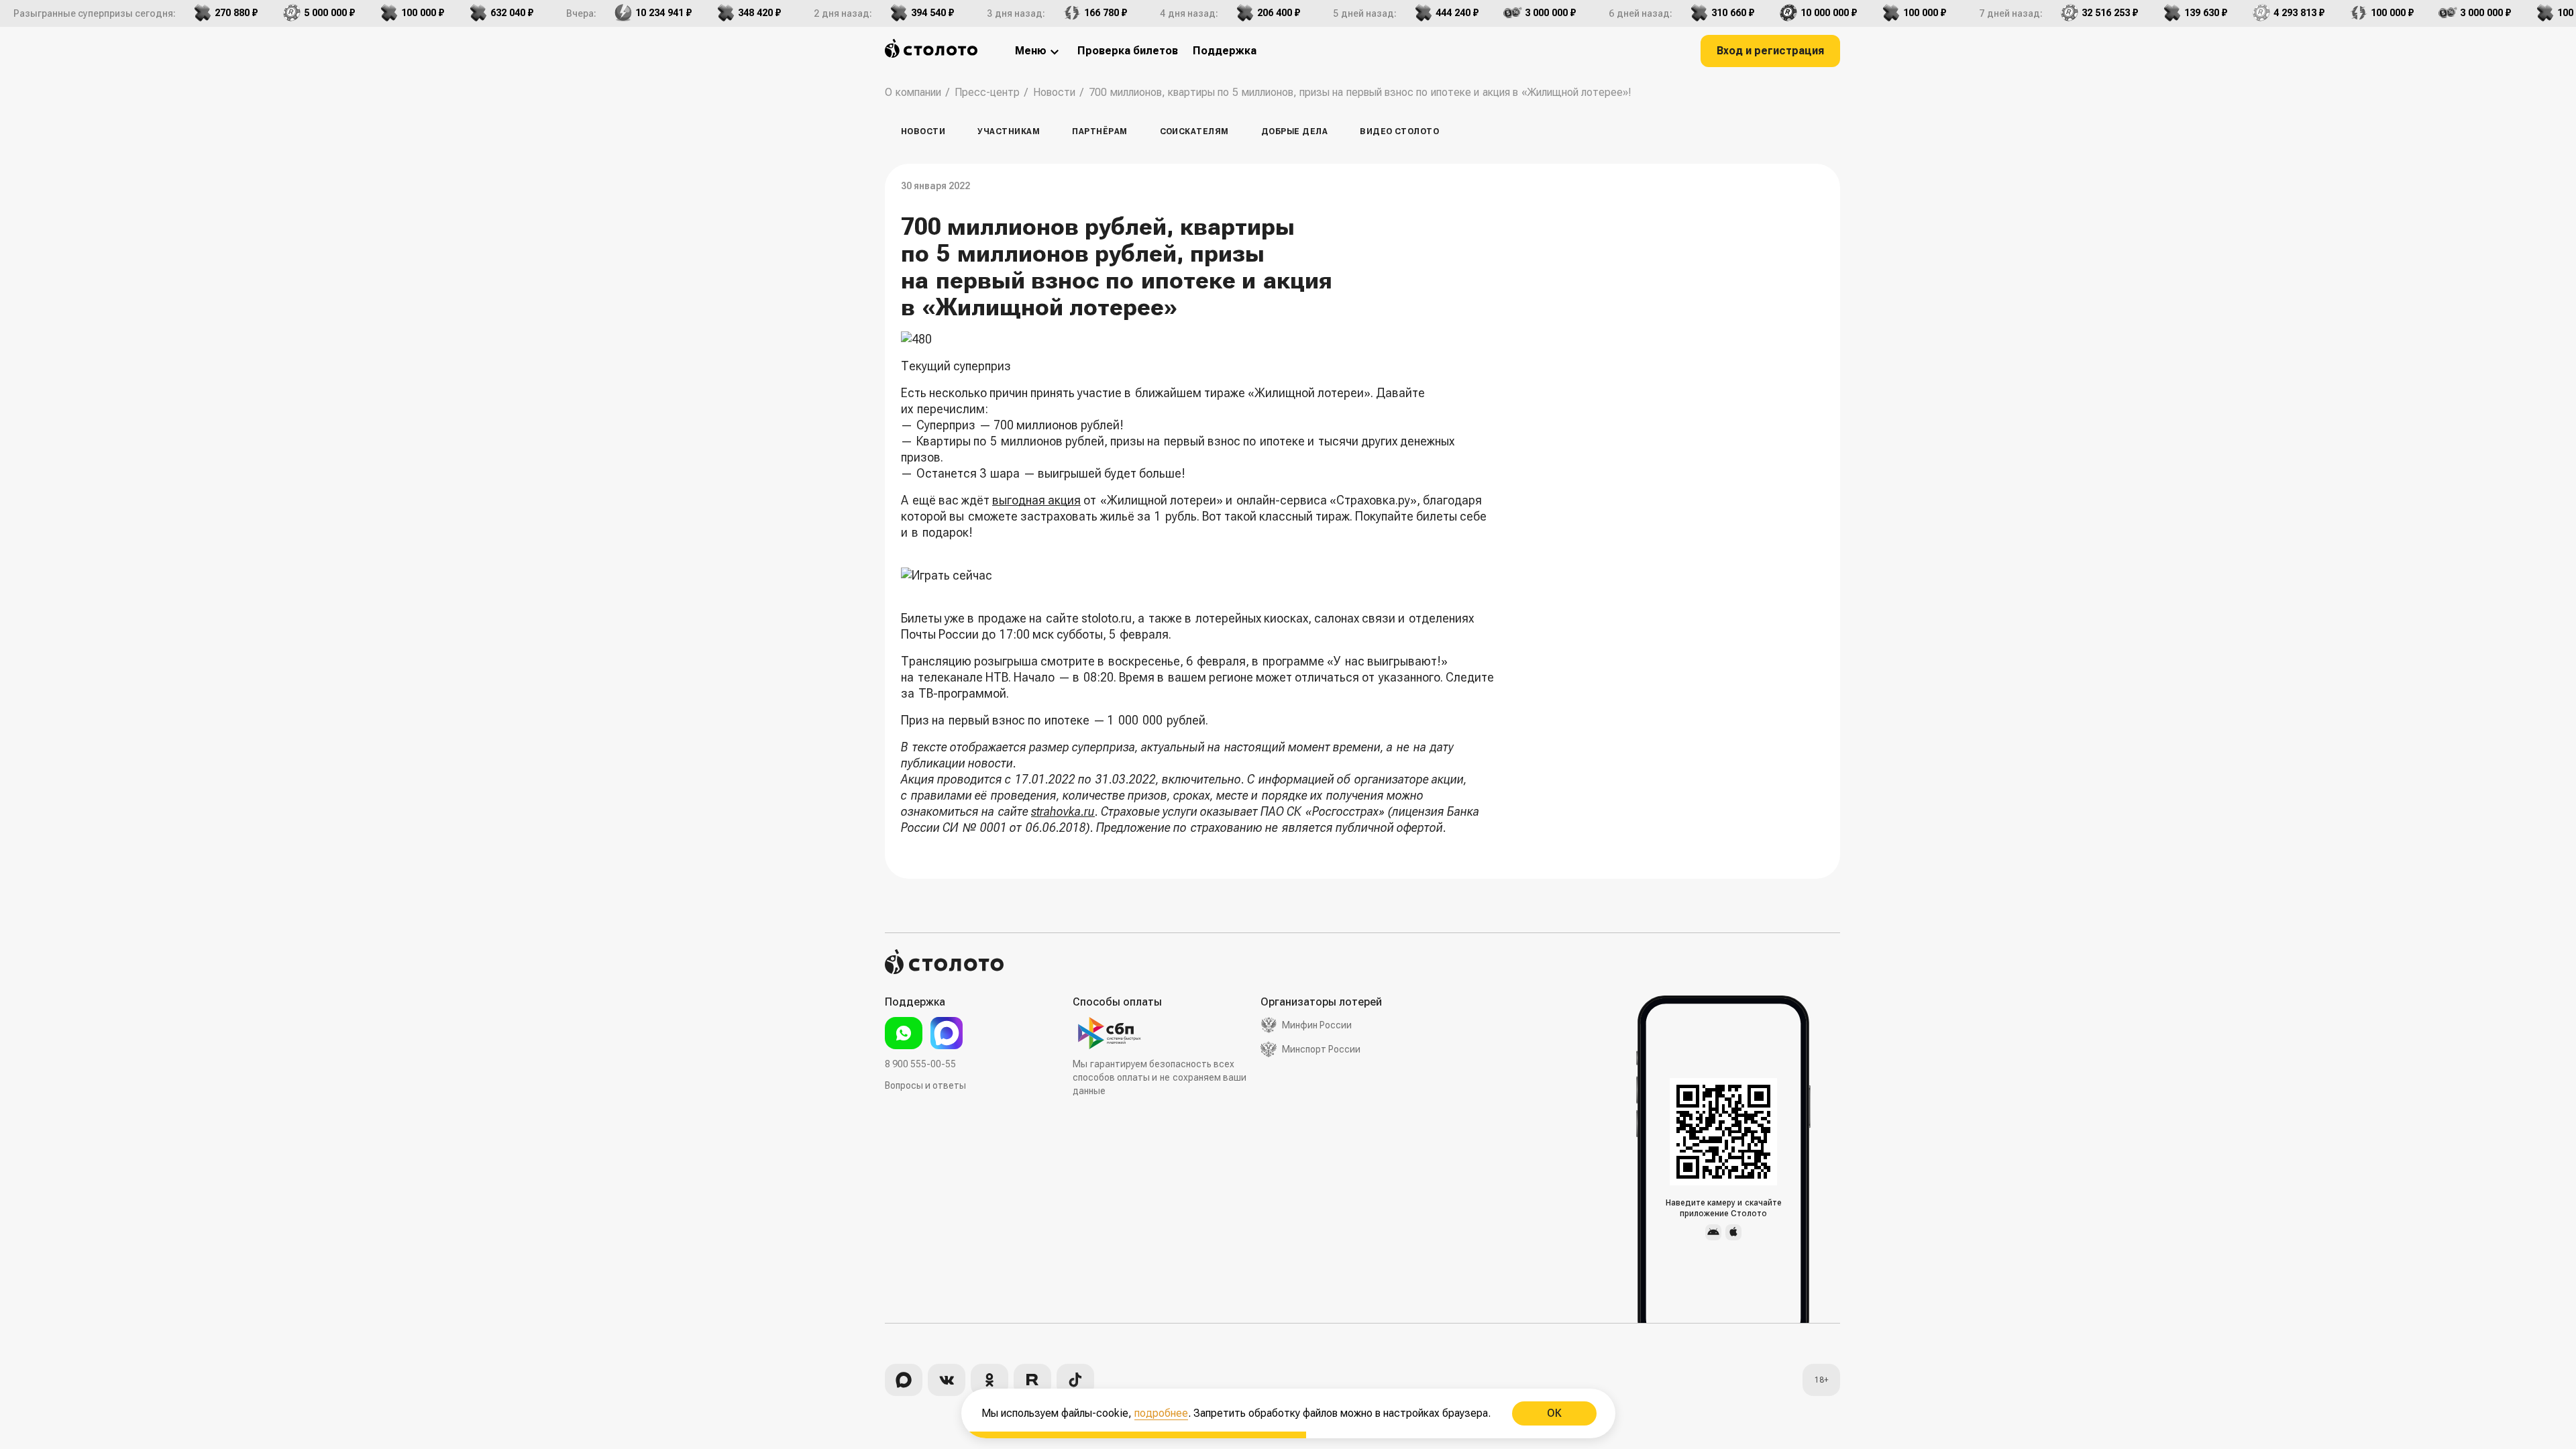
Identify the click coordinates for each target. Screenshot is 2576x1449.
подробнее (1161, 1413)
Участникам (1009, 131)
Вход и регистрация (1770, 51)
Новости (923, 131)
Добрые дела (1294, 131)
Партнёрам (1099, 131)
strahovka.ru (1063, 811)
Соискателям (1194, 131)
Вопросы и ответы (925, 1085)
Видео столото (1399, 131)
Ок (1554, 1413)
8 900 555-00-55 (920, 1064)
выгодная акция (1036, 500)
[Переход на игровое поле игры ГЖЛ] (1199, 576)
